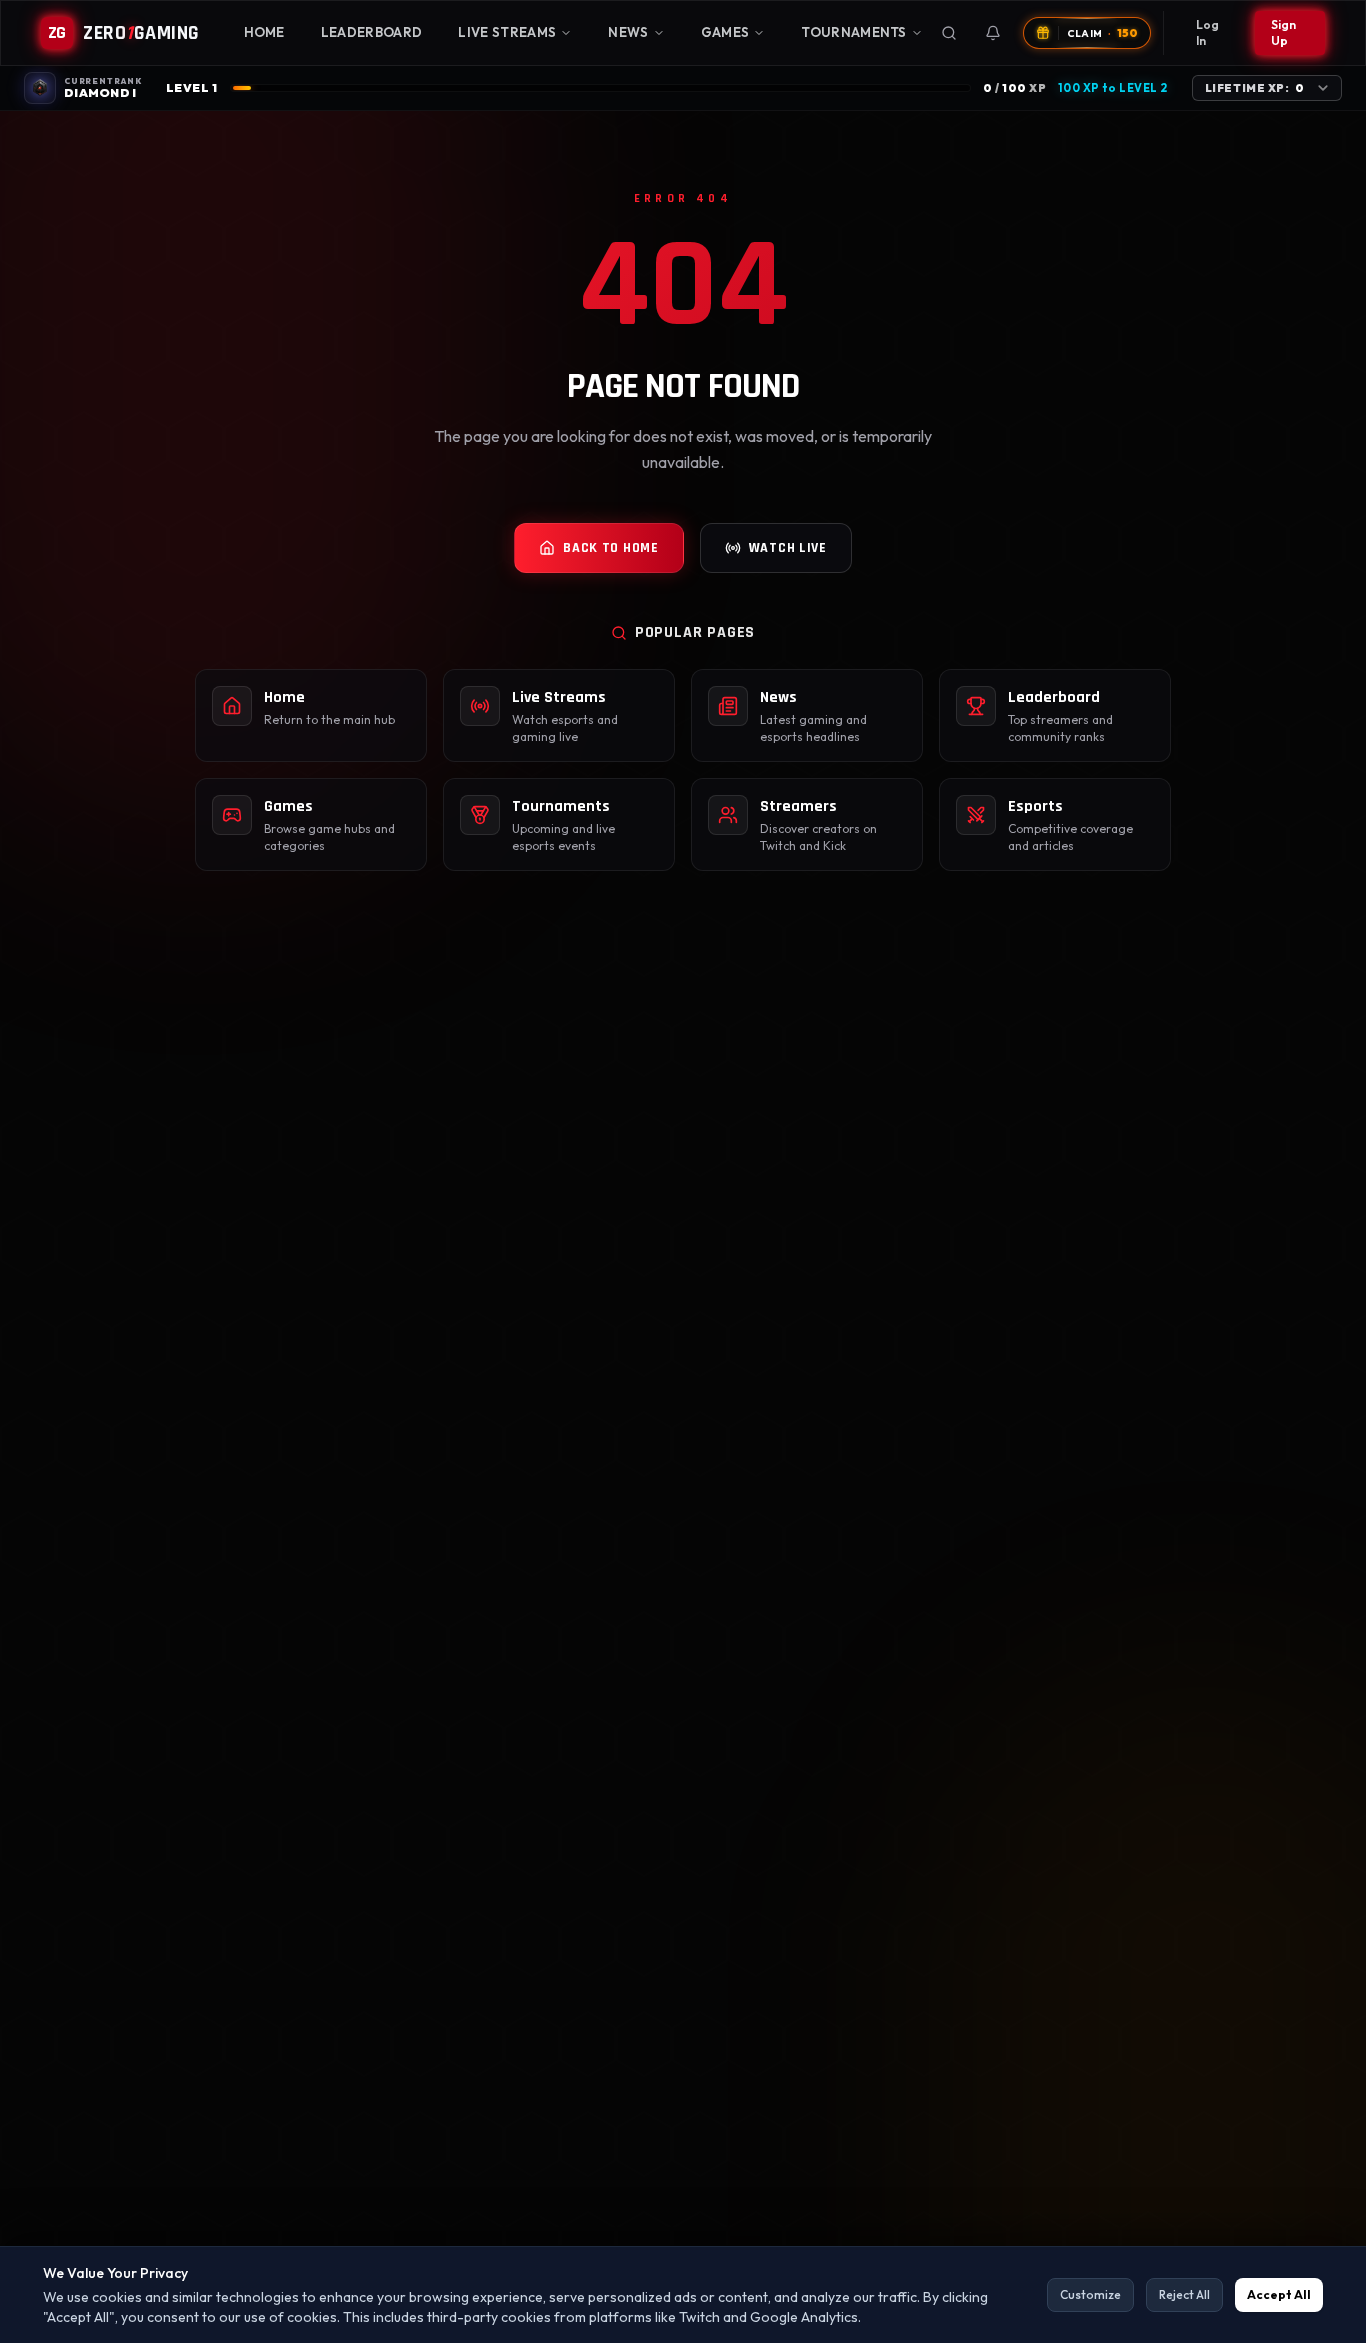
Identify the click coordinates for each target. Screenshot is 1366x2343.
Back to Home (610, 548)
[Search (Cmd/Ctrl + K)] (949, 33)
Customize (1090, 2294)
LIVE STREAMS (507, 32)
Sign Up (1283, 32)
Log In (1207, 32)
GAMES (725, 32)
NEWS (628, 32)
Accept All (1279, 2294)
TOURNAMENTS (854, 32)
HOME (264, 32)
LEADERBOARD (372, 32)
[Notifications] (993, 33)
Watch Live (788, 548)
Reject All (1184, 2294)
